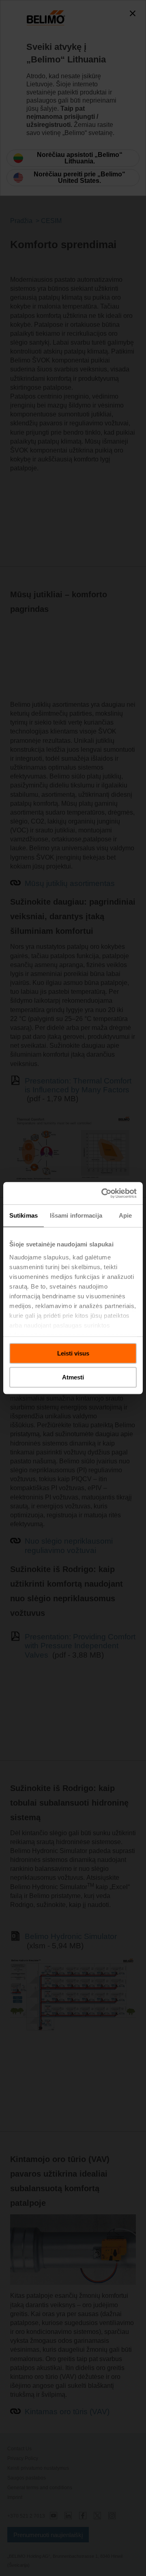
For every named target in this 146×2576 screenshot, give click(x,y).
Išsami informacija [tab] (76, 1215)
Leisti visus (73, 1353)
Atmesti (73, 1377)
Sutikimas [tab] (24, 1215)
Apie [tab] (125, 1215)
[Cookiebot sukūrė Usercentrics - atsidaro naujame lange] (103, 1193)
